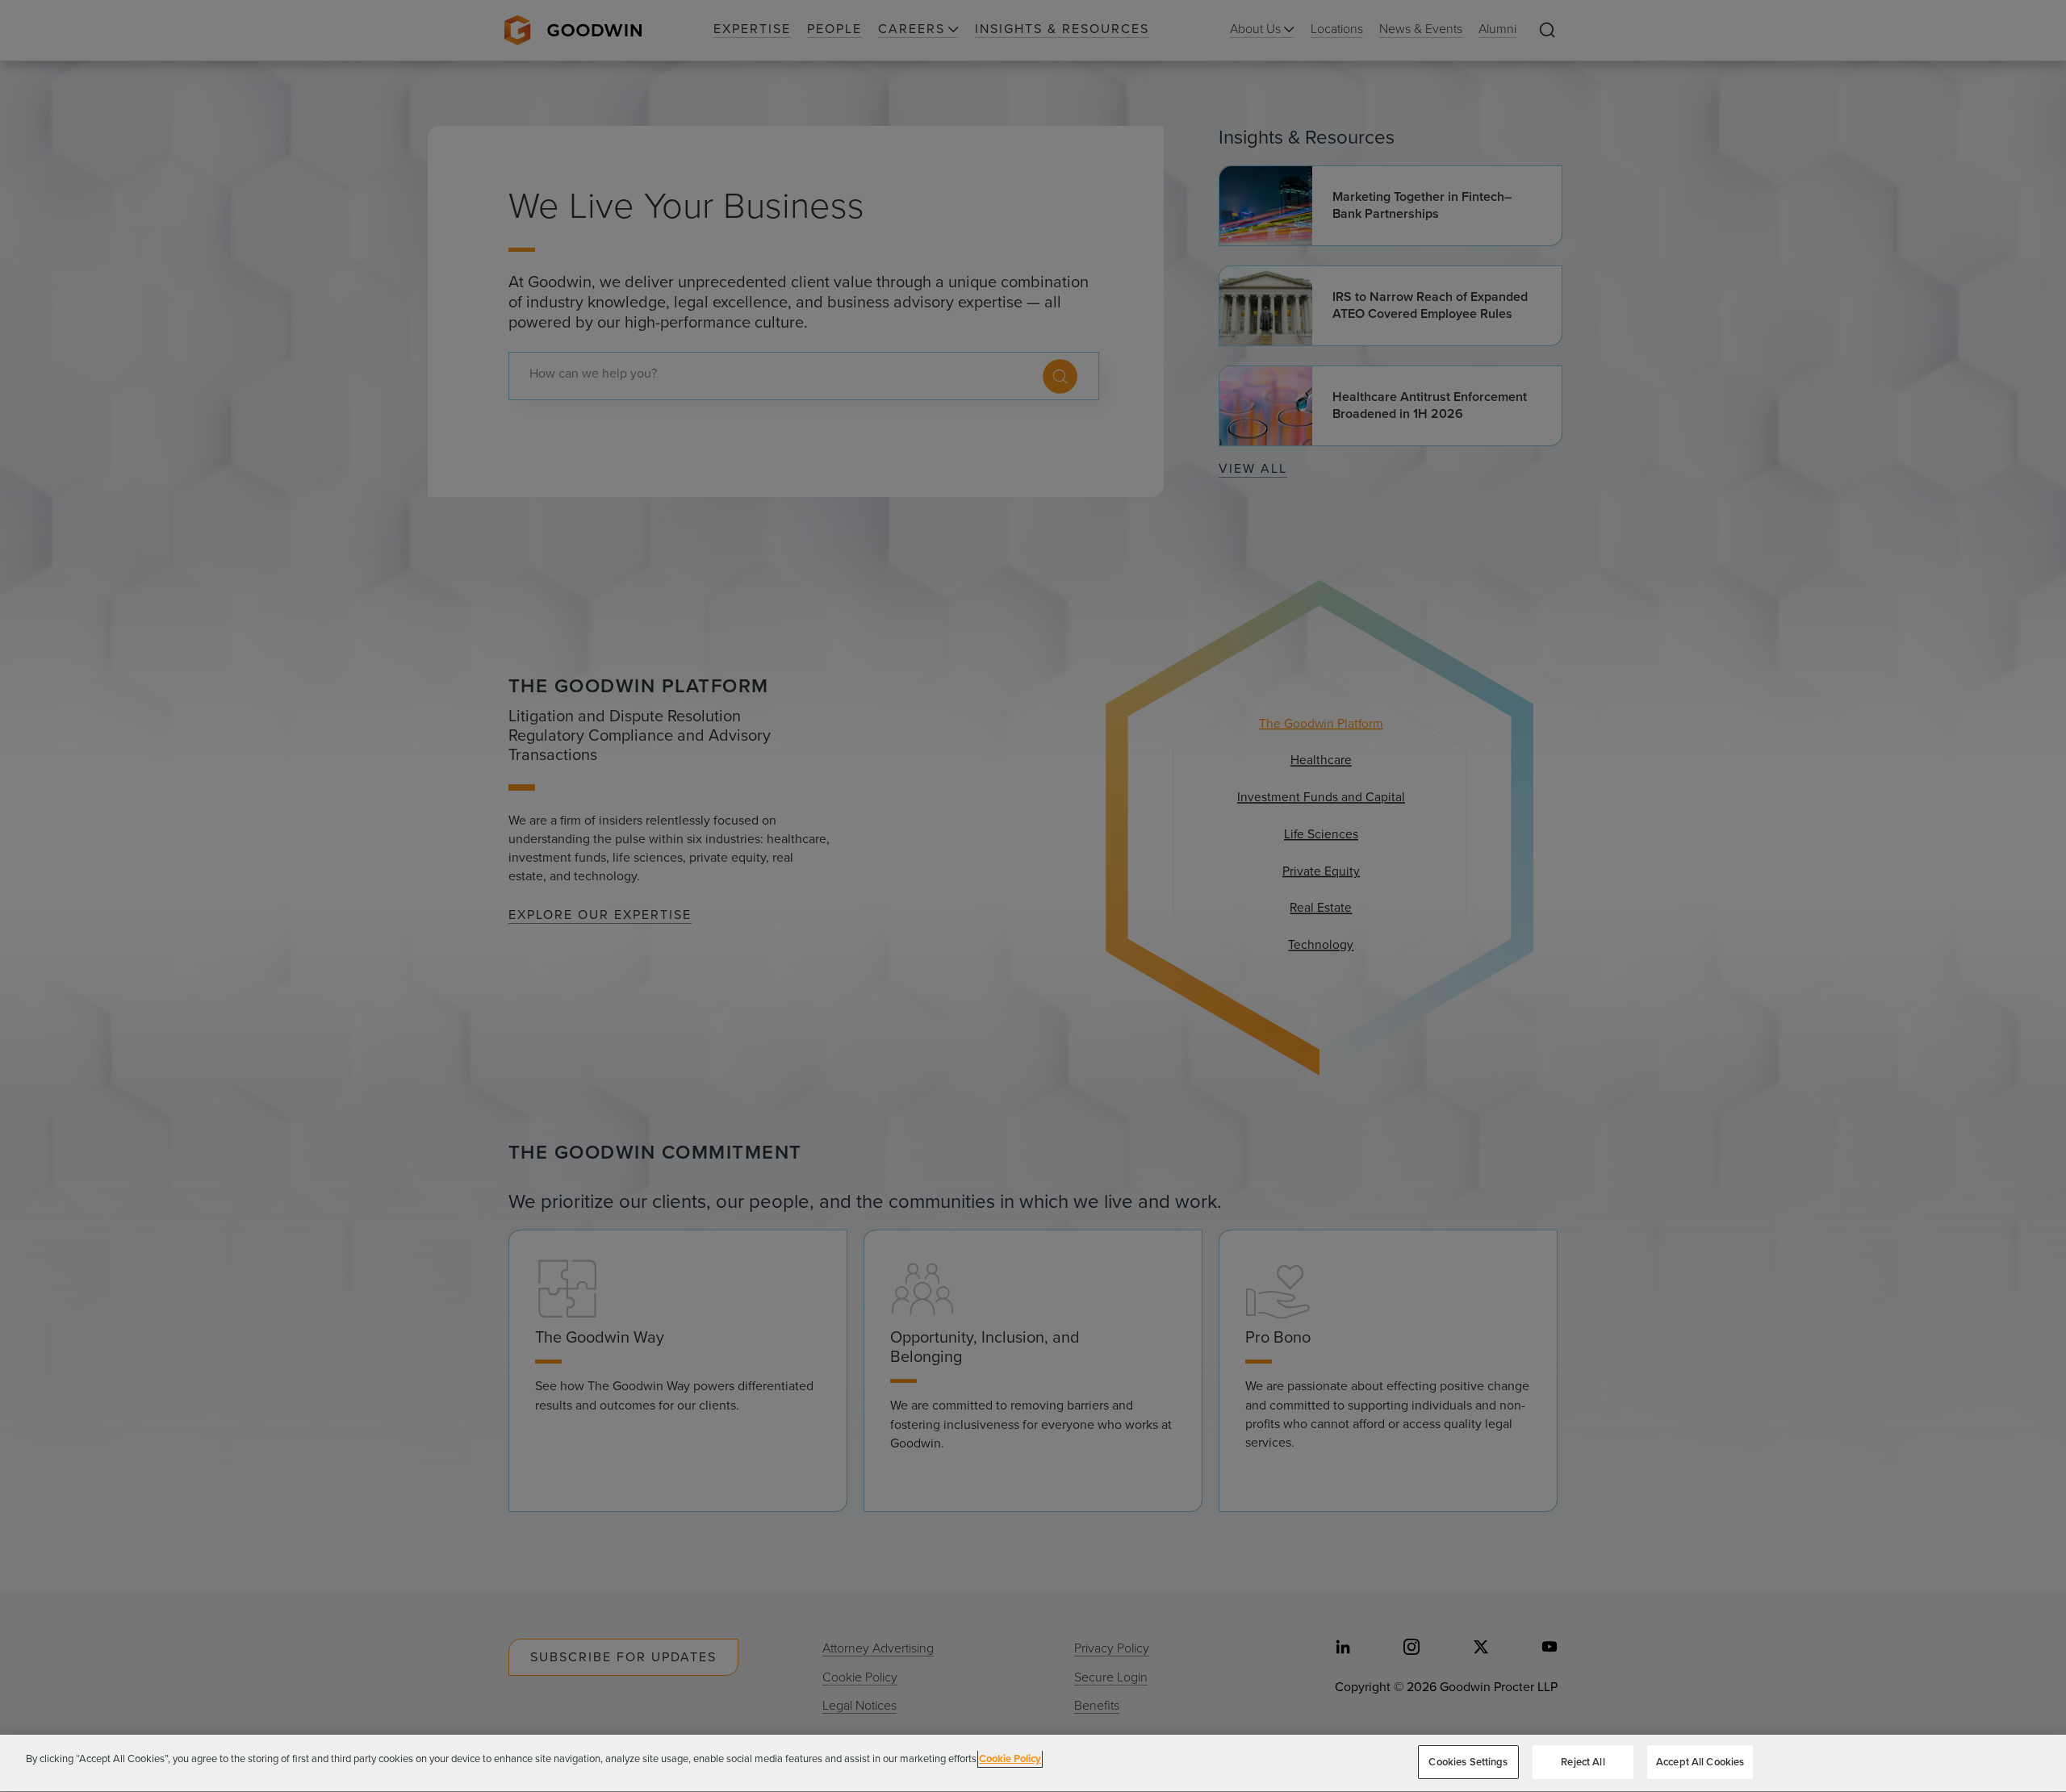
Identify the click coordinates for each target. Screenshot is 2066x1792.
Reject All (1583, 1762)
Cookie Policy (1010, 1759)
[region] (1033, 1763)
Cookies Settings (1468, 1762)
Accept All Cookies (1700, 1762)
